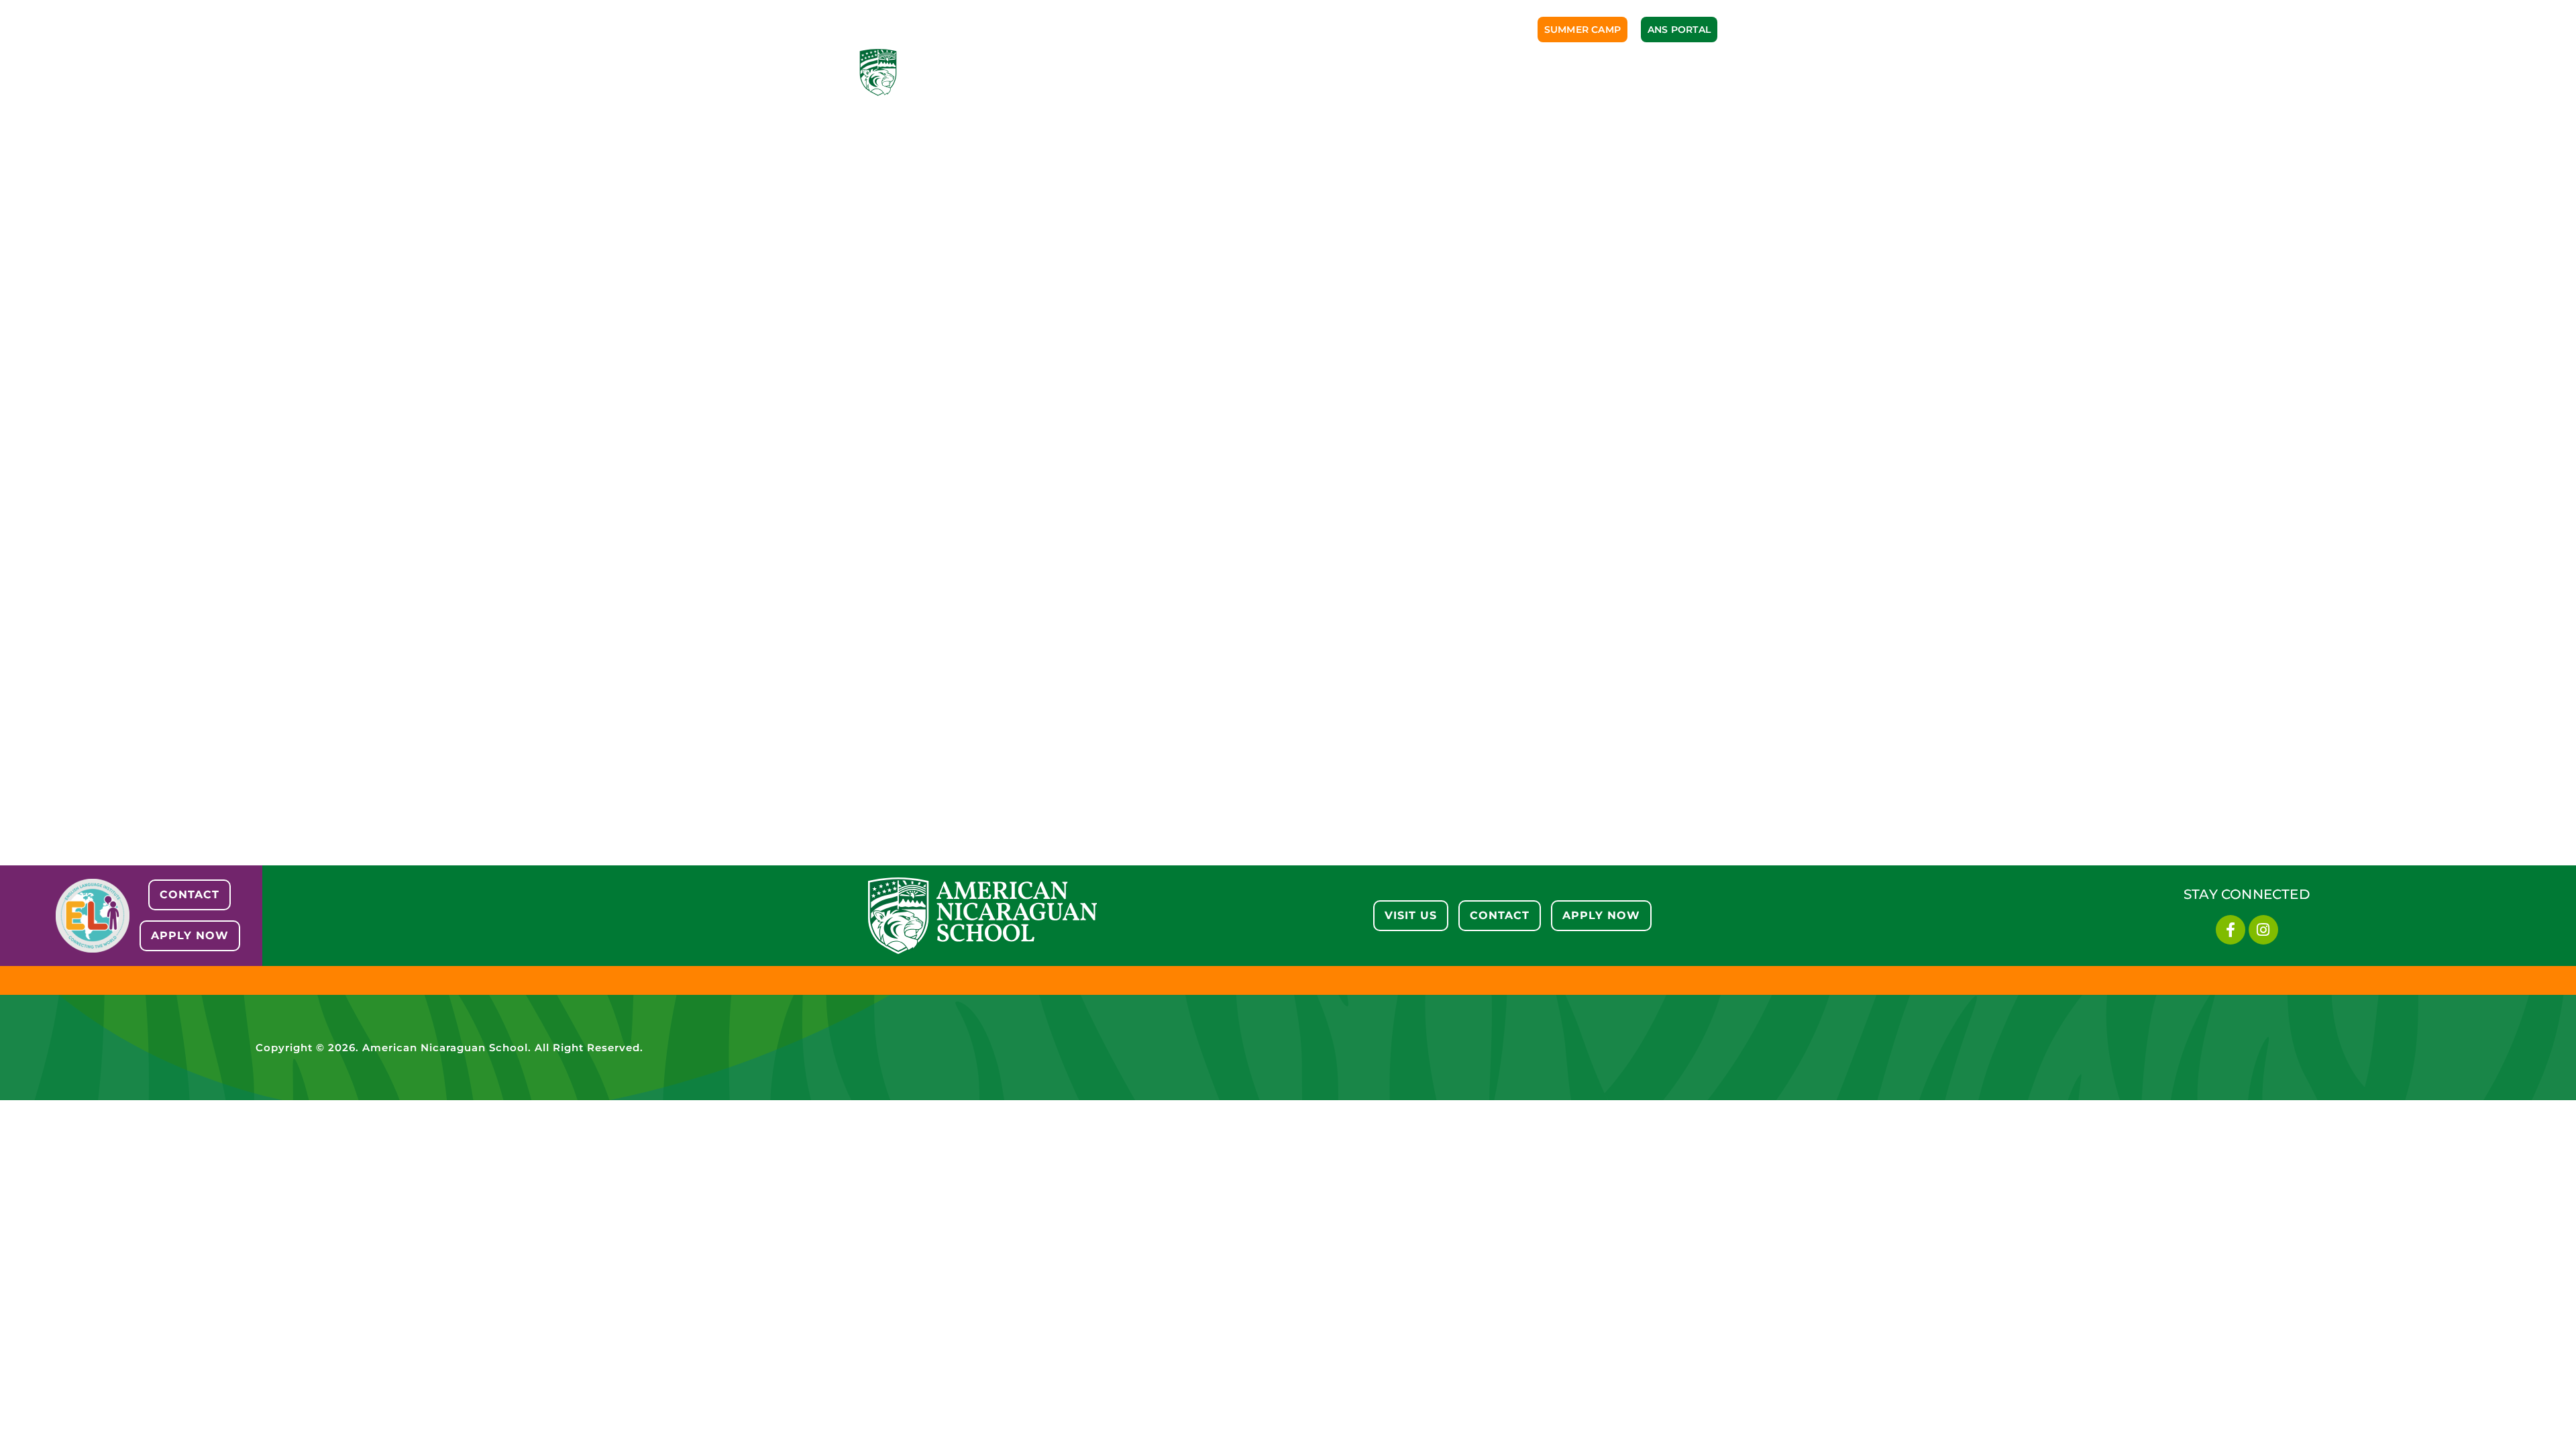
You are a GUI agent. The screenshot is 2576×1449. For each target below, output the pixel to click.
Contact (1687, 72)
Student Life (1417, 72)
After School (1519, 72)
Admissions (1148, 72)
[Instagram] (2263, 930)
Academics (1239, 72)
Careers (1611, 72)
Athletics (1325, 72)
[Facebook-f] (2231, 930)
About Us (1062, 72)
